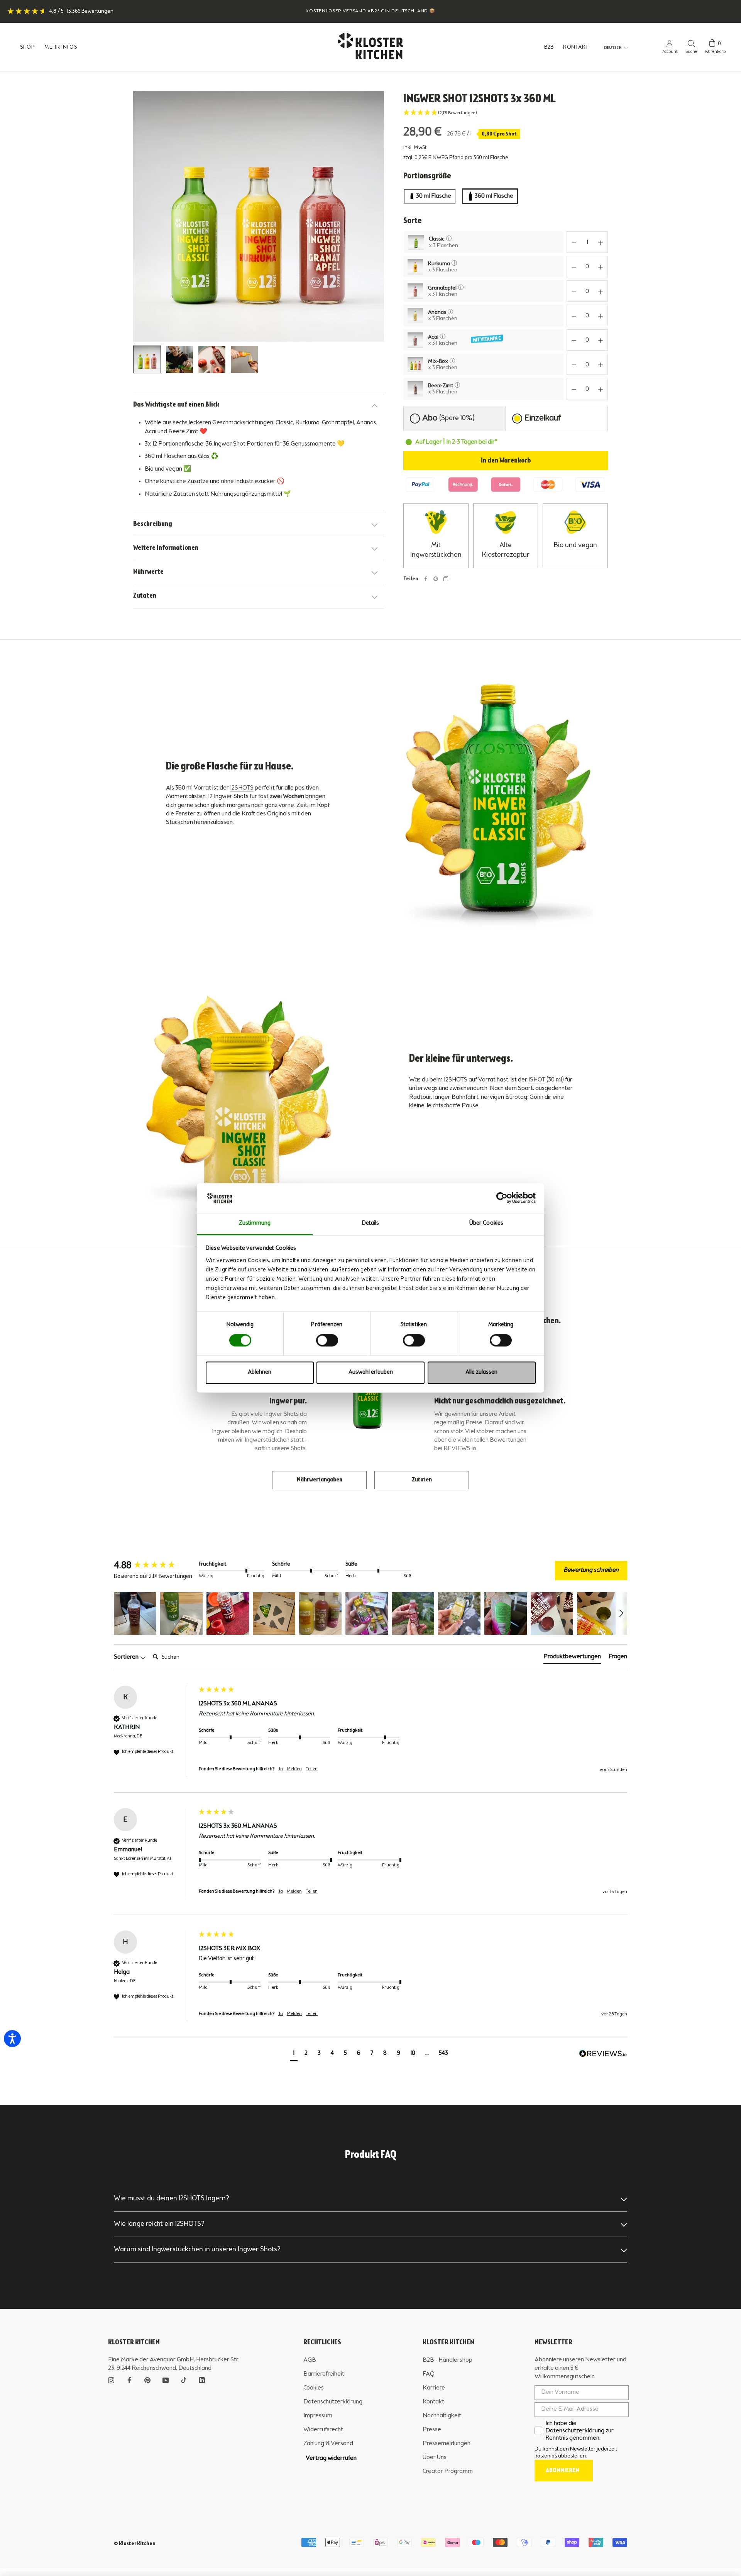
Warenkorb (715, 52)
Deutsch (613, 48)
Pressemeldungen (447, 2444)
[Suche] (691, 43)
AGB (310, 2360)
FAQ (429, 2374)
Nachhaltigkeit (442, 2416)
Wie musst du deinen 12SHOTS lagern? (172, 2198)
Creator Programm (448, 2471)
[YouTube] (166, 2379)
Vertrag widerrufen (331, 2458)
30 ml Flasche (434, 196)
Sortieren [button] (127, 1657)
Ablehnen (260, 1372)
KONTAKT (576, 47)
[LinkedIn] (202, 2379)
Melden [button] (294, 1769)
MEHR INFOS (61, 47)
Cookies (314, 2388)
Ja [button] (281, 1769)
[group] (154, 1566)
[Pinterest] (436, 579)
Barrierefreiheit (324, 2374)
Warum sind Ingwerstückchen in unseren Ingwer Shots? (197, 2249)
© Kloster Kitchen (135, 2544)
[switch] (327, 1341)
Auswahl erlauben (371, 1372)
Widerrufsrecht (323, 2430)
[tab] (454, 419)
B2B (549, 47)
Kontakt (433, 2402)
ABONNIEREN (563, 2471)
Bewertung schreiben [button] (591, 1570)
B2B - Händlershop (447, 2360)
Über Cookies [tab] (486, 1223)
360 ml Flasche (494, 196)
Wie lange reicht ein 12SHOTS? (159, 2224)
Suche (691, 52)
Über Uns (435, 2457)
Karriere (434, 2388)
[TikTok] (184, 2379)
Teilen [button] (312, 1769)
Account (670, 52)
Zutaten (145, 596)
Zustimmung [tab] (255, 1223)
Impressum (318, 2416)
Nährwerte (148, 572)
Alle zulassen (481, 1372)
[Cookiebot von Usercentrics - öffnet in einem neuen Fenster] (502, 1198)
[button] (506, 113)
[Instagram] (111, 2379)
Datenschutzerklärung (333, 2402)
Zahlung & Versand (328, 2444)
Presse (432, 2430)
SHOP (28, 47)
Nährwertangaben (320, 1480)
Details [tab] (371, 1223)
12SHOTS (242, 788)
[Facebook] (426, 579)
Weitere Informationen (166, 548)
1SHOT (537, 1080)
